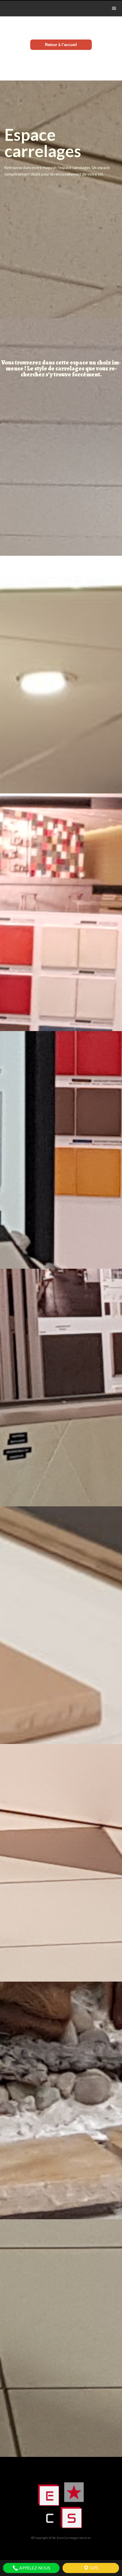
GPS (94, 2568)
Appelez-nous (34, 2568)
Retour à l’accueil (61, 45)
